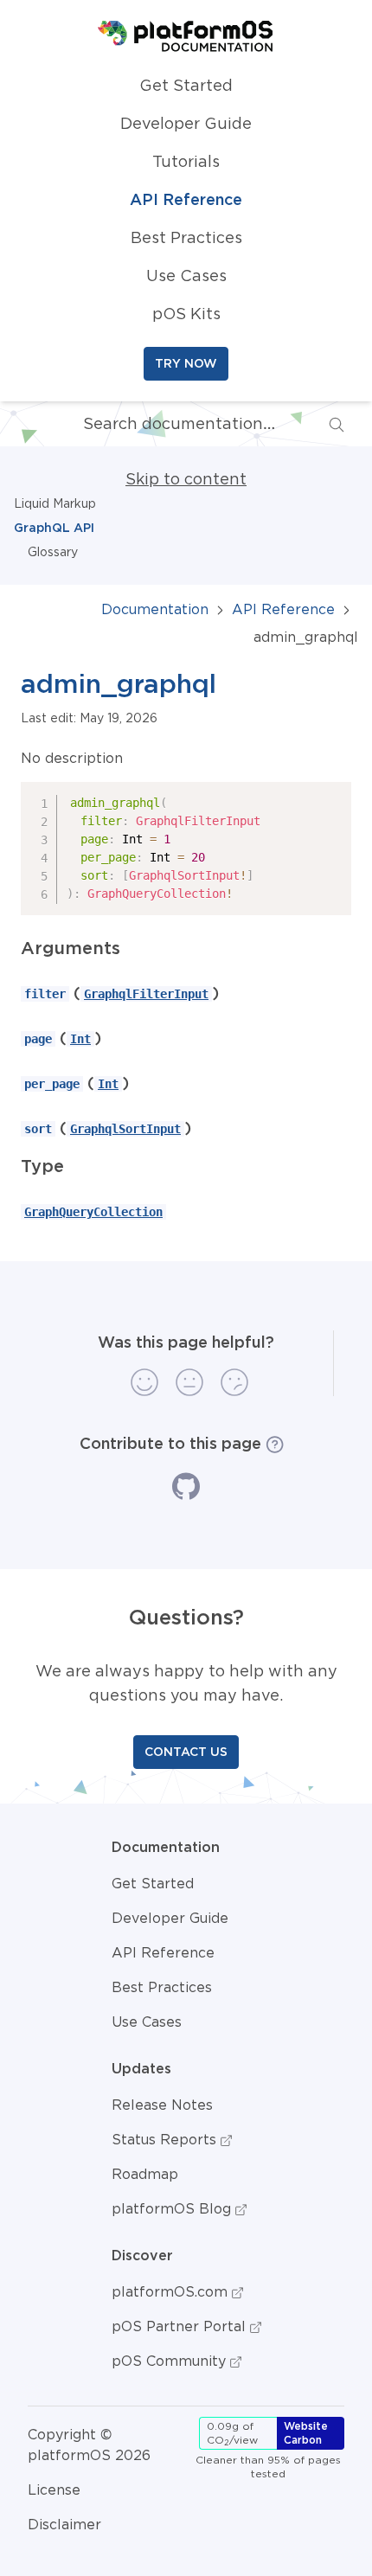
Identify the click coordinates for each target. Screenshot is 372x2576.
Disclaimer (64, 2524)
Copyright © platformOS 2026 (89, 2445)
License (54, 2489)
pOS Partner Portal (181, 2326)
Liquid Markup (55, 503)
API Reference (186, 199)
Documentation (155, 609)
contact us (186, 1752)
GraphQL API (54, 528)
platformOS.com (172, 2291)
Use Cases (186, 276)
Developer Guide (186, 124)
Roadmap (145, 2174)
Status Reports (166, 2139)
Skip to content (186, 479)
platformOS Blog (173, 2208)
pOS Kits (186, 314)
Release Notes (162, 2105)
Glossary (53, 552)
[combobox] (177, 424)
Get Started (186, 86)
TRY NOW (186, 363)
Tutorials (186, 162)
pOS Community (171, 2361)
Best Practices (186, 238)
